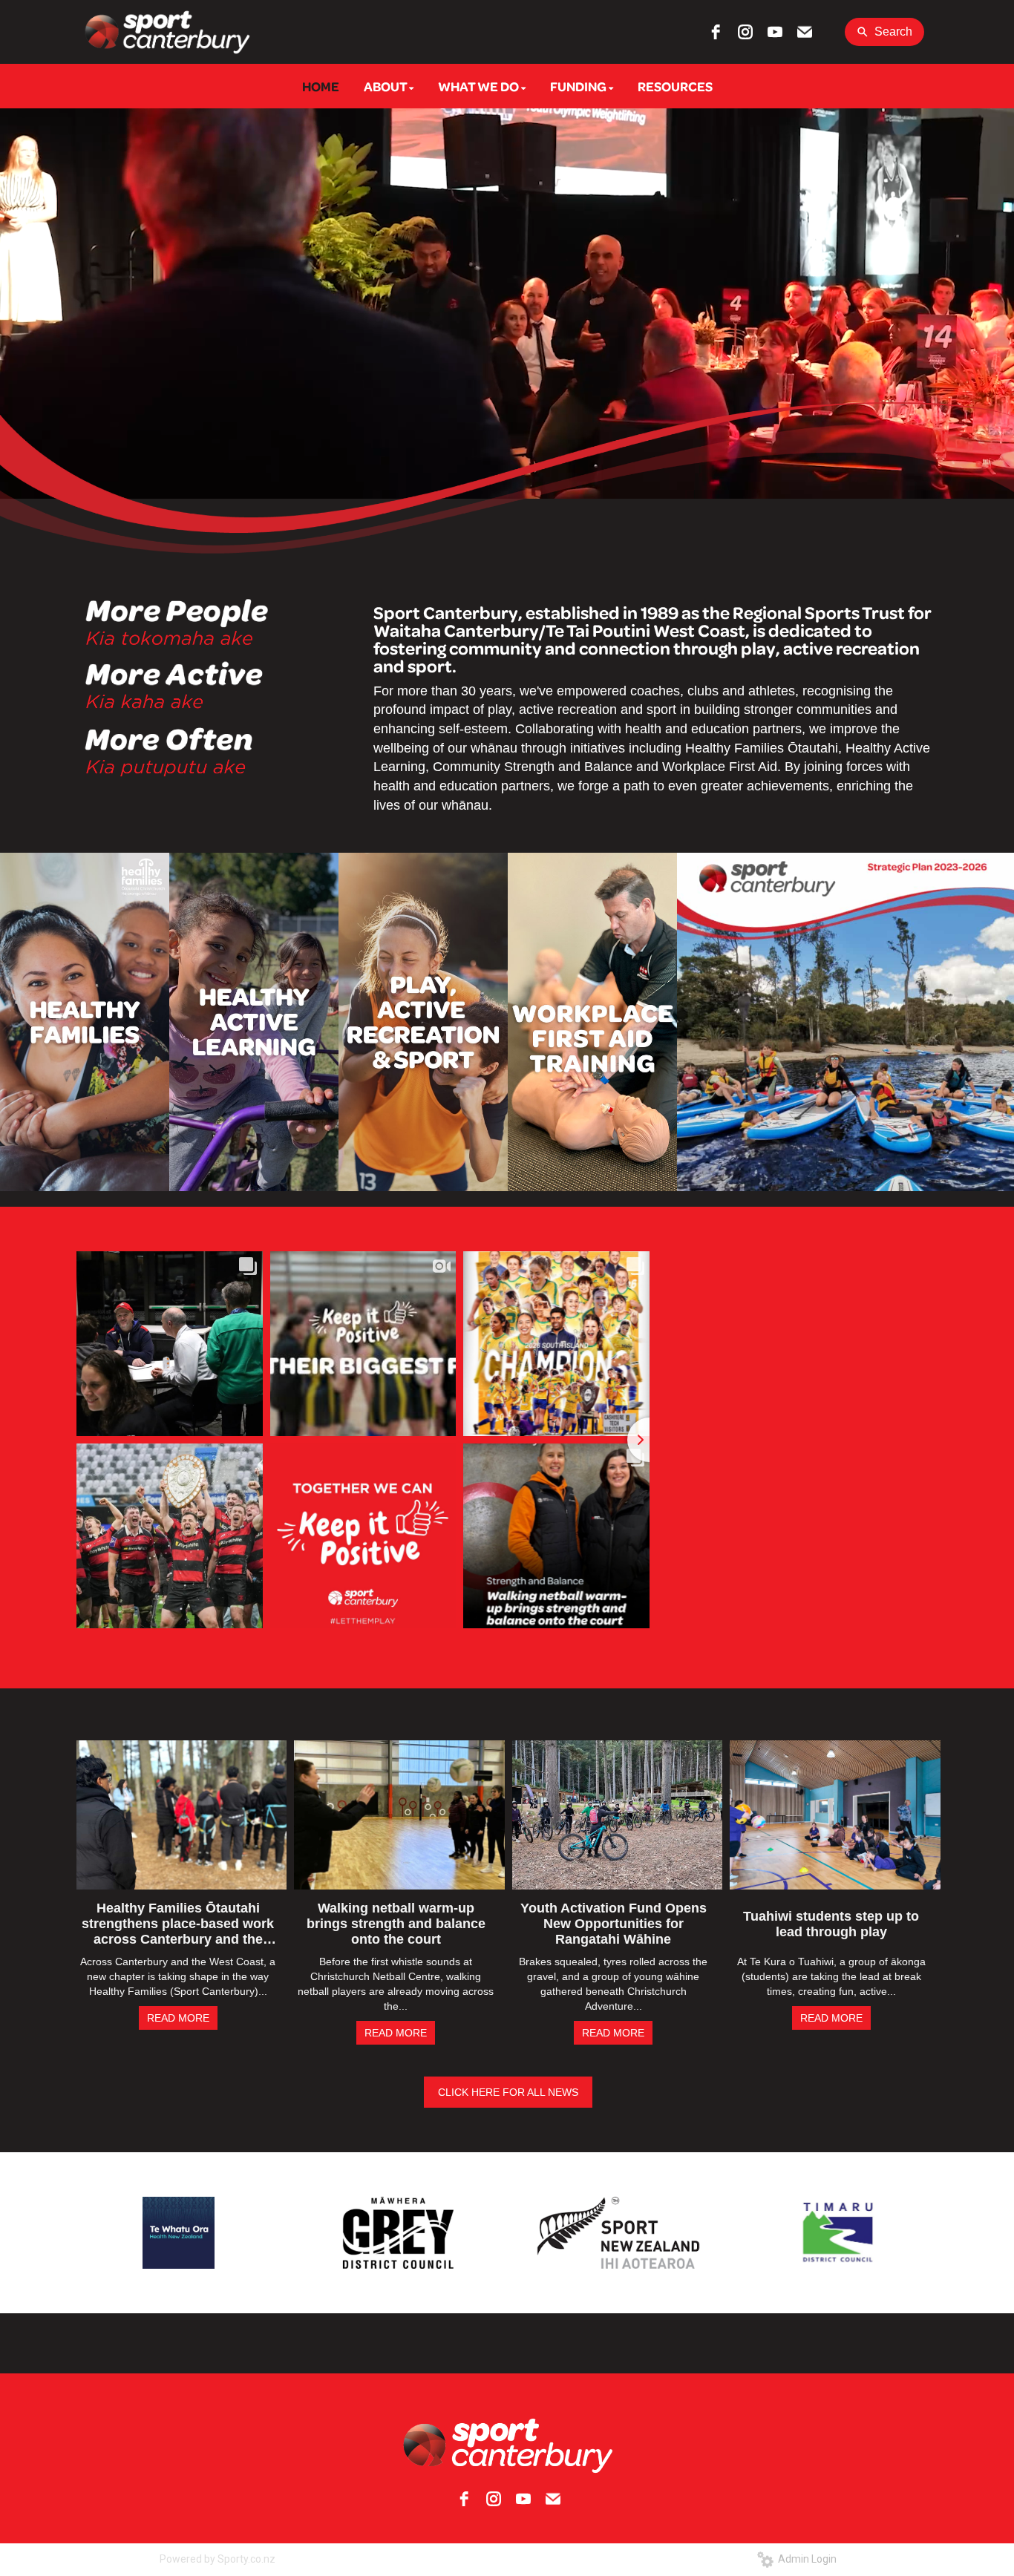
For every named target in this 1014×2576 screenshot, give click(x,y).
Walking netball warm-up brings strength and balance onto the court (396, 1924)
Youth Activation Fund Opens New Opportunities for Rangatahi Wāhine (614, 1924)
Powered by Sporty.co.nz (217, 2559)
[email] (805, 32)
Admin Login (805, 2559)
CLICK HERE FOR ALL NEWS (508, 2092)
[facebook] (716, 32)
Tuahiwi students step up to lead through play (831, 1924)
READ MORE (178, 2018)
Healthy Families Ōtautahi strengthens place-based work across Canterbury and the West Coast (178, 1924)
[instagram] (745, 32)
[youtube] (775, 32)
